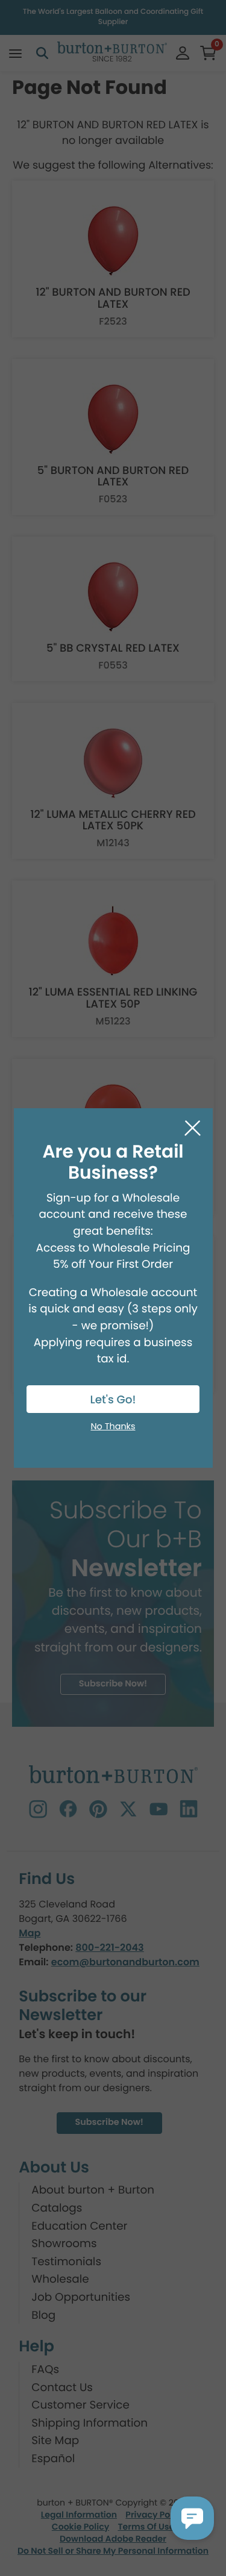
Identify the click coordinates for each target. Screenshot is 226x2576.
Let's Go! (113, 1400)
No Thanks (113, 1427)
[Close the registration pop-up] (193, 1128)
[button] (192, 2518)
